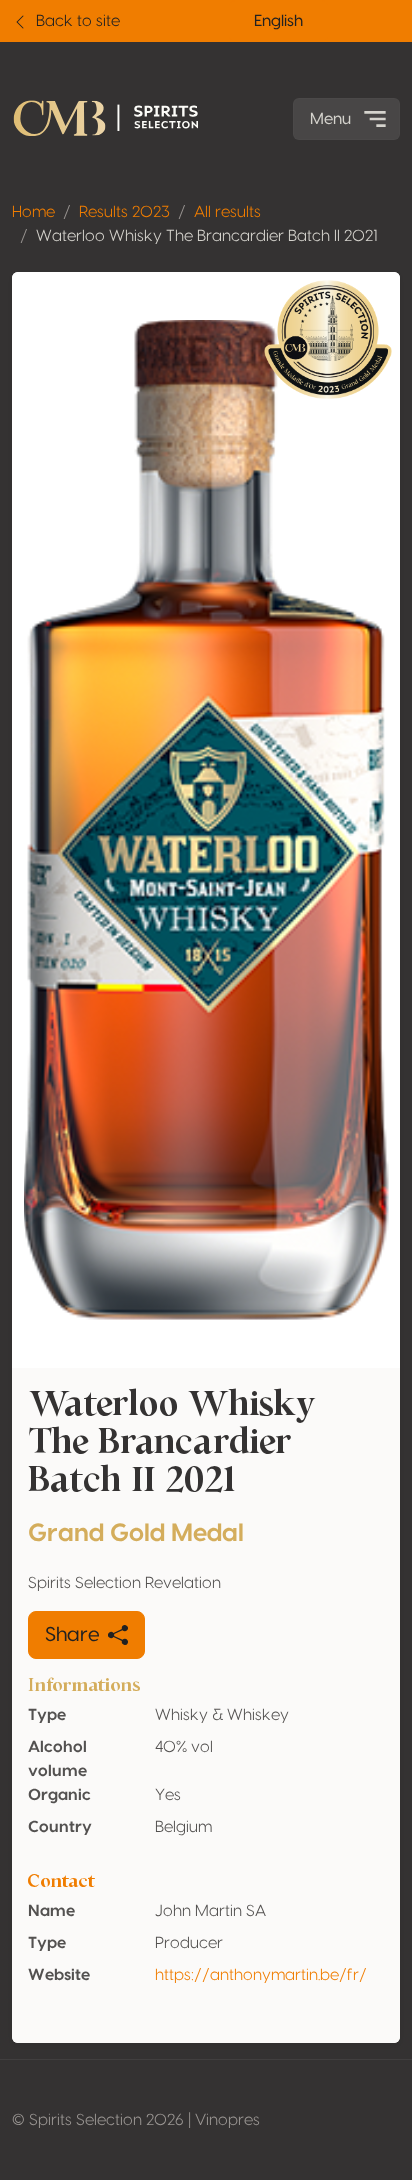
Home (33, 212)
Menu (330, 119)
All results (227, 212)
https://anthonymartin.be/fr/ (261, 1975)
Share (72, 1635)
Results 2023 (124, 212)
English (278, 21)
